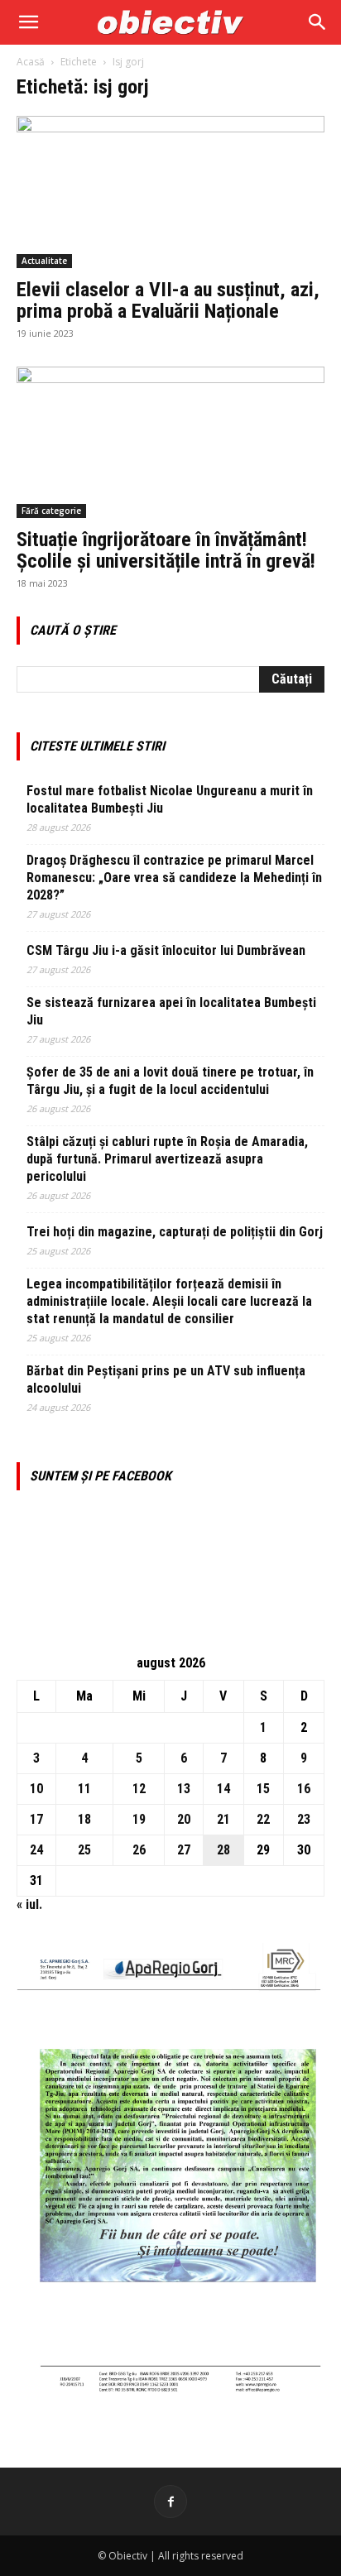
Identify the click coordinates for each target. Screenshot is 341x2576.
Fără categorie (51, 511)
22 (263, 1819)
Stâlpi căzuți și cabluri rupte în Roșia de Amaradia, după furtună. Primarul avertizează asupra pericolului (167, 1159)
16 (304, 1789)
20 (184, 1819)
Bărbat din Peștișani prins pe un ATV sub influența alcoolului (166, 1379)
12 (139, 1789)
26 (139, 1850)
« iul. (29, 1904)
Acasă (31, 62)
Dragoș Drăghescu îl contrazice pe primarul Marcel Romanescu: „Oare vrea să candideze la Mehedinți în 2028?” (174, 878)
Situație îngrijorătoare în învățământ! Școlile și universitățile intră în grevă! (166, 550)
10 (36, 1789)
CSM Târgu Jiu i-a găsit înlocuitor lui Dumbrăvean (166, 950)
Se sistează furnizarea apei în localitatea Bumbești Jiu (171, 1011)
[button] (28, 22)
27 (184, 1850)
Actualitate (44, 261)
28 (223, 1850)
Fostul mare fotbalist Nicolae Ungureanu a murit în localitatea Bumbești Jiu (170, 799)
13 (184, 1789)
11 (84, 1789)
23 (304, 1819)
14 (223, 1789)
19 (139, 1819)
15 (263, 1789)
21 (223, 1819)
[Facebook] (170, 2502)
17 (36, 1819)
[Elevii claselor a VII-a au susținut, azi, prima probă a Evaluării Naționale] (170, 192)
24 (36, 1850)
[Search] (318, 22)
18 (84, 1819)
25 (84, 1850)
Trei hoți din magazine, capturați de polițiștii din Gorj (175, 1232)
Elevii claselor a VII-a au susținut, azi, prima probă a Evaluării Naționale (168, 300)
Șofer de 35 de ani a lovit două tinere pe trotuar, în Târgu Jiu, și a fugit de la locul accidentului (170, 1081)
